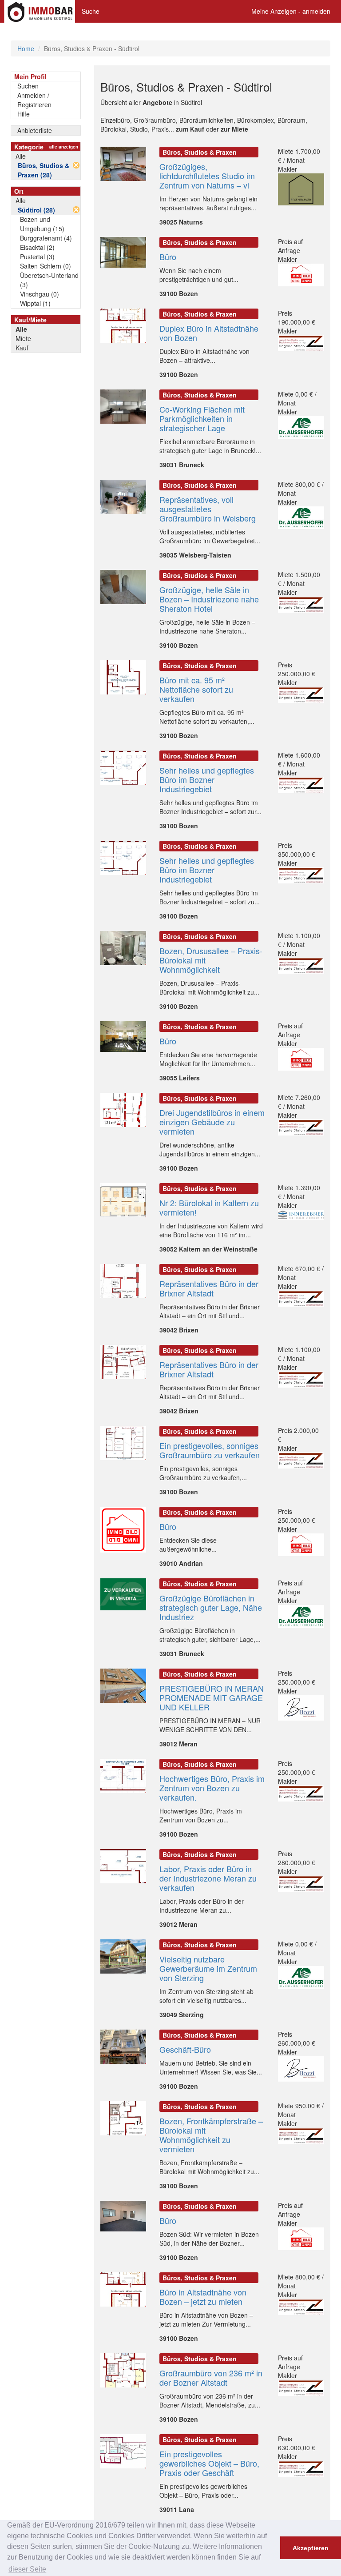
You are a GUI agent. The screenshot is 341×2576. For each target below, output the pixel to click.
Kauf (22, 348)
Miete (23, 338)
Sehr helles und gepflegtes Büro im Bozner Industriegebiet (207, 779)
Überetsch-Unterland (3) (49, 280)
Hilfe (24, 114)
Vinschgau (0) (40, 294)
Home (26, 48)
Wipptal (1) (35, 303)
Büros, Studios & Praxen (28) (44, 170)
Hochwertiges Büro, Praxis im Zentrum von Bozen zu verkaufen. (212, 1788)
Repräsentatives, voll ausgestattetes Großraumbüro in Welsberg (208, 509)
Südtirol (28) (36, 210)
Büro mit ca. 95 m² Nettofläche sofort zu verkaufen (196, 689)
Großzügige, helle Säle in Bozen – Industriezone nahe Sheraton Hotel (209, 599)
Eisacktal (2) (37, 247)
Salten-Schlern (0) (46, 266)
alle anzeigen (64, 147)
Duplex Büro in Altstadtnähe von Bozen (209, 333)
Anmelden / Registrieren (34, 100)
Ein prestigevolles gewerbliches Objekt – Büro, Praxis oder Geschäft (209, 2463)
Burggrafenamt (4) (46, 238)
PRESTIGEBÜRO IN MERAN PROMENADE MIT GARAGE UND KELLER (212, 1697)
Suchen (28, 86)
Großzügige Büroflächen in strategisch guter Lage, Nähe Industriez (211, 1607)
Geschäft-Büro (185, 2049)
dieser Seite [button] (27, 2569)
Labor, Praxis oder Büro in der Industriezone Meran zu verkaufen (208, 1878)
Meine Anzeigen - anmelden (291, 11)
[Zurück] (76, 165)
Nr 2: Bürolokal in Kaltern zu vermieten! (209, 1207)
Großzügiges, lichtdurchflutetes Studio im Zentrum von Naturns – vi (207, 176)
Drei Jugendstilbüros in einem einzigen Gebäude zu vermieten (212, 1122)
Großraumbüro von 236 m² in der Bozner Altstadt (211, 2377)
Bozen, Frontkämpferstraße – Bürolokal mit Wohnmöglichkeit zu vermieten (211, 2135)
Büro (168, 257)
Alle (21, 156)
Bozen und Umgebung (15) (42, 224)
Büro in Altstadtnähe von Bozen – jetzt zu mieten (203, 2297)
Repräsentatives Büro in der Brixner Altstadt (209, 1288)
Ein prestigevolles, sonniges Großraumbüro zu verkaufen (210, 1450)
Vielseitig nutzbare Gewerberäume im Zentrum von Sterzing (208, 1968)
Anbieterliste (35, 130)
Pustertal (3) (37, 257)
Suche (91, 11)
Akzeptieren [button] (311, 2548)
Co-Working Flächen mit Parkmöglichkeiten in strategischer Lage (202, 418)
